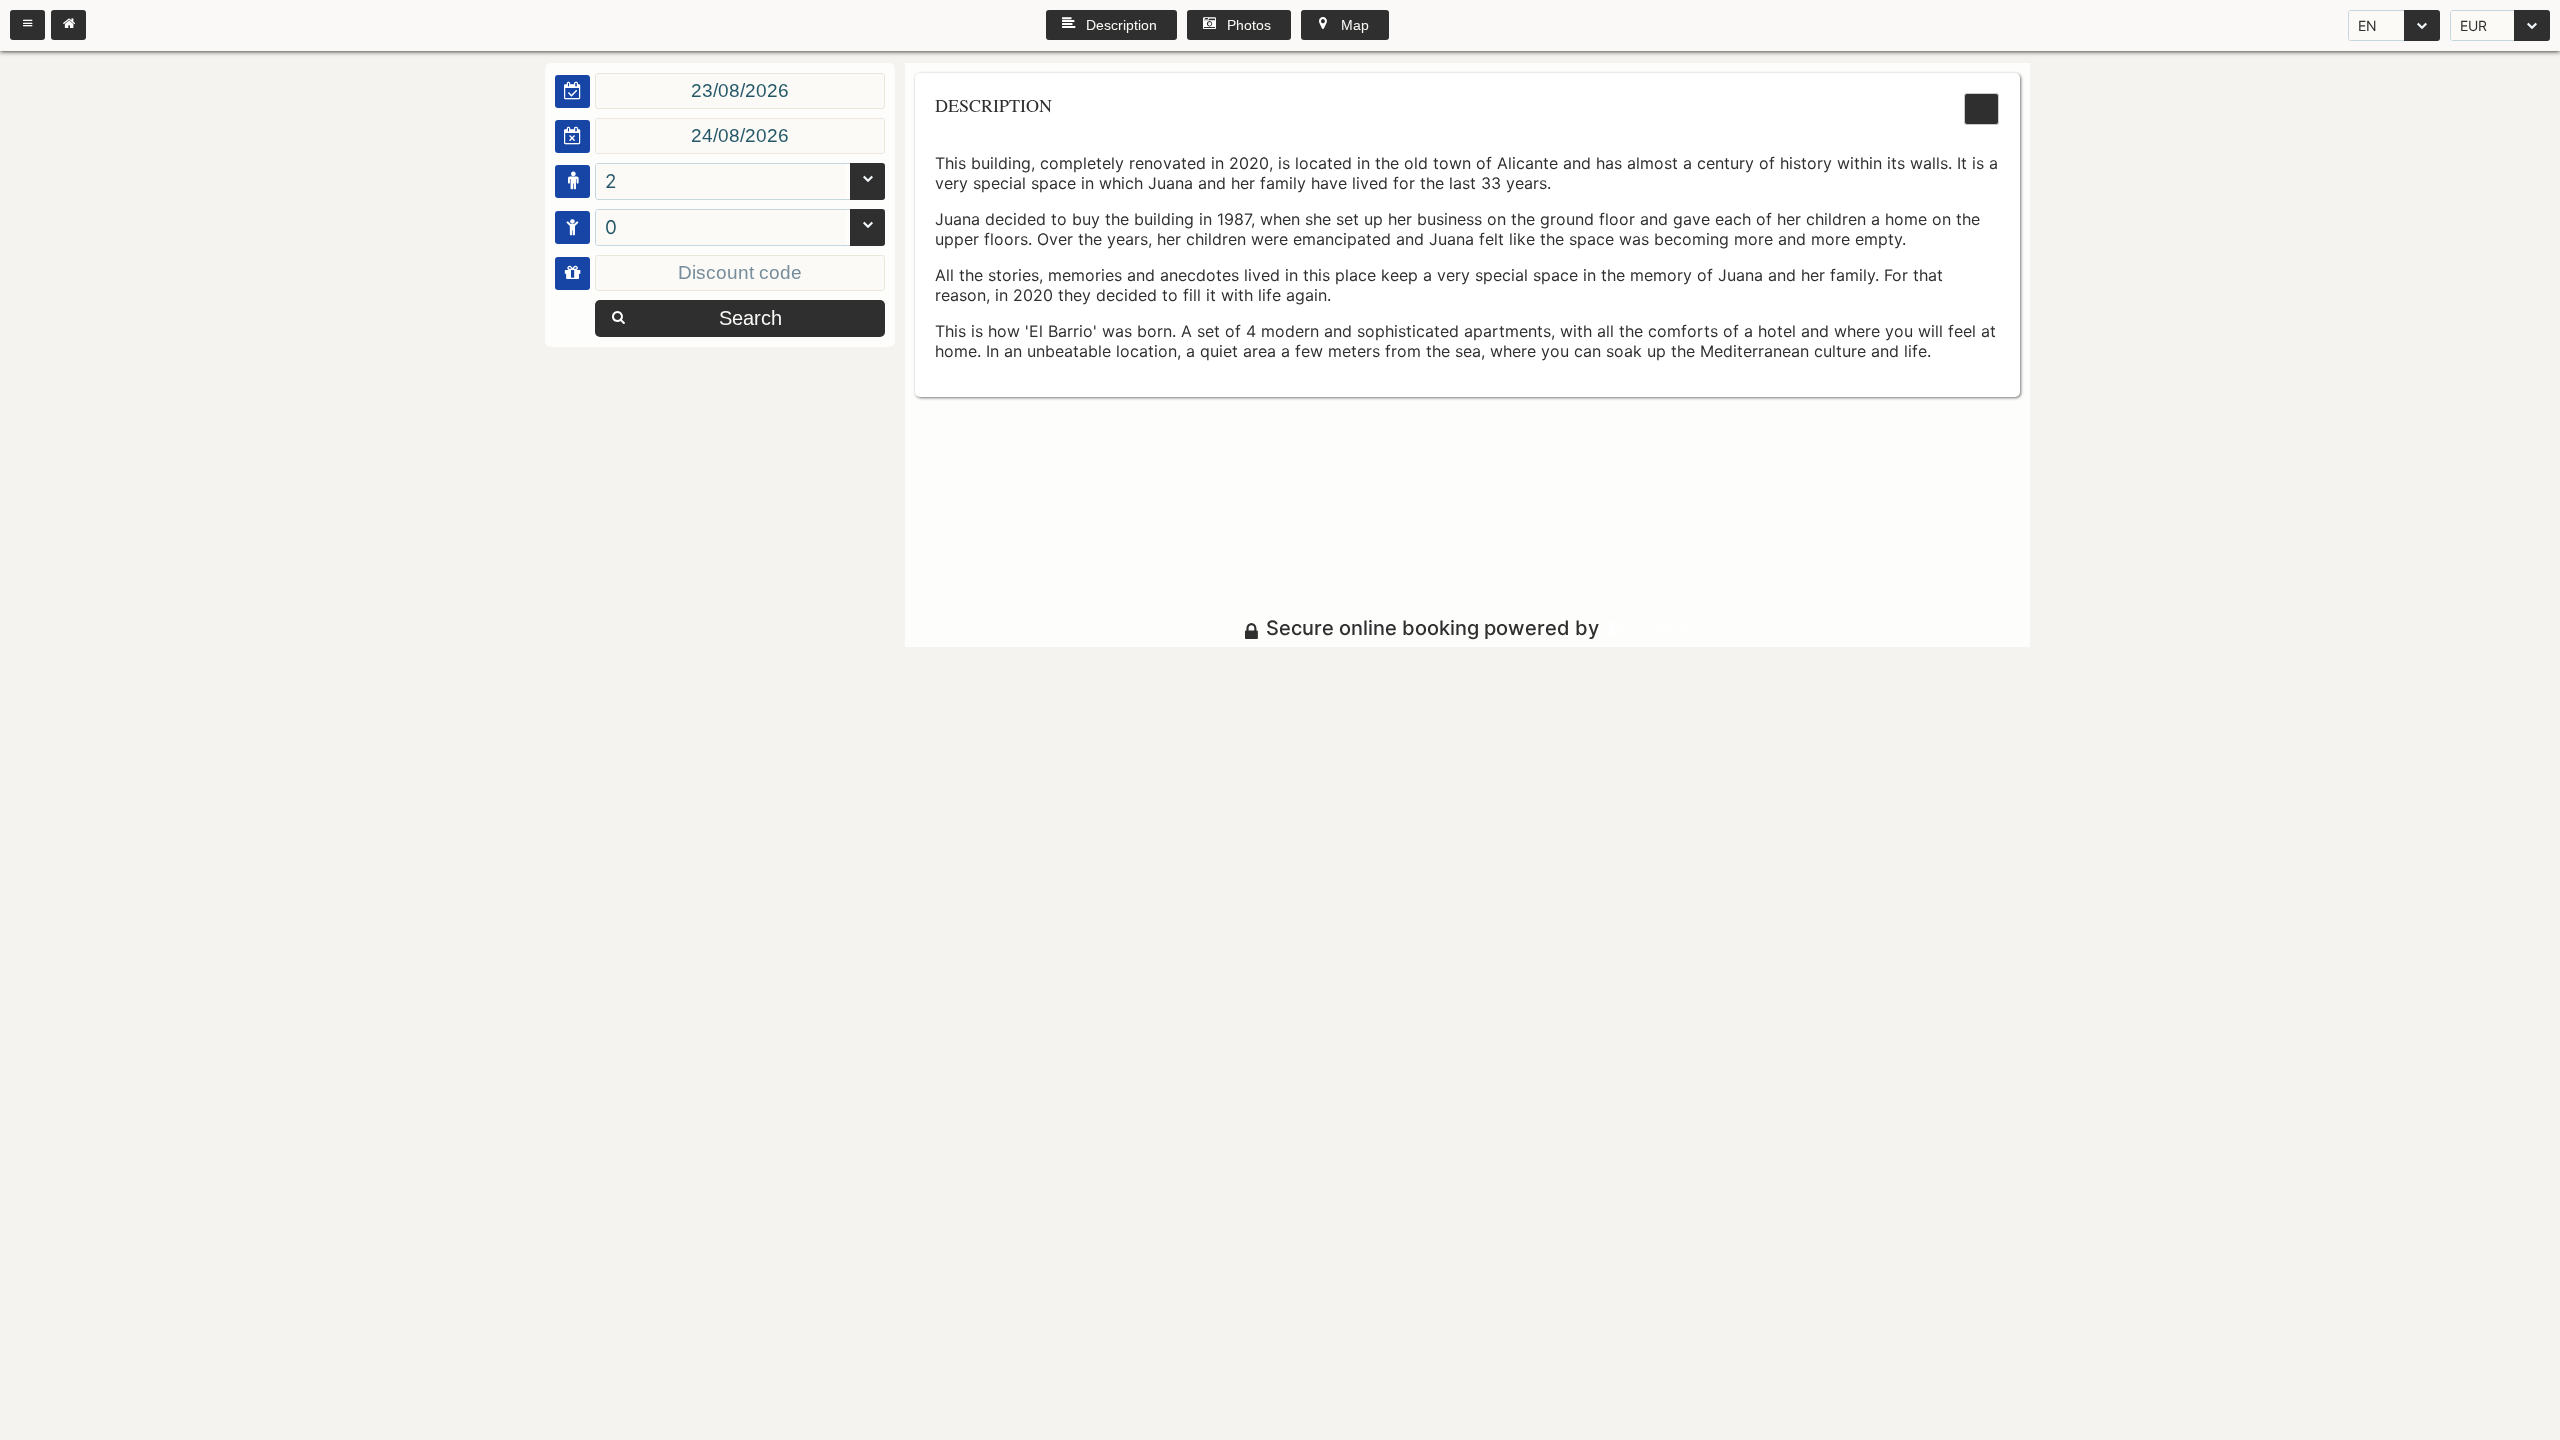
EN (2367, 25)
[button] (27, 25)
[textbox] (740, 91)
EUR (2473, 25)
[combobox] (2394, 25)
